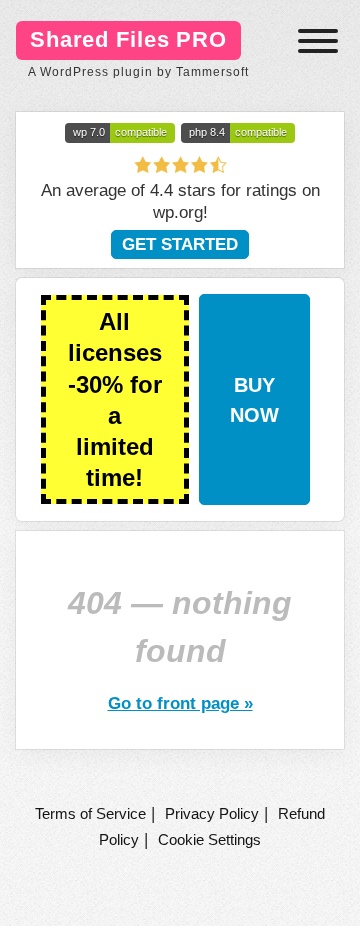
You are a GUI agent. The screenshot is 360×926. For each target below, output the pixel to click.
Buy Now (254, 400)
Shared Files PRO (128, 39)
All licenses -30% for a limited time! (115, 399)
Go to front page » (180, 703)
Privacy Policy (212, 813)
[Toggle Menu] (318, 41)
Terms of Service (90, 813)
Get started (180, 244)
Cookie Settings (209, 839)
